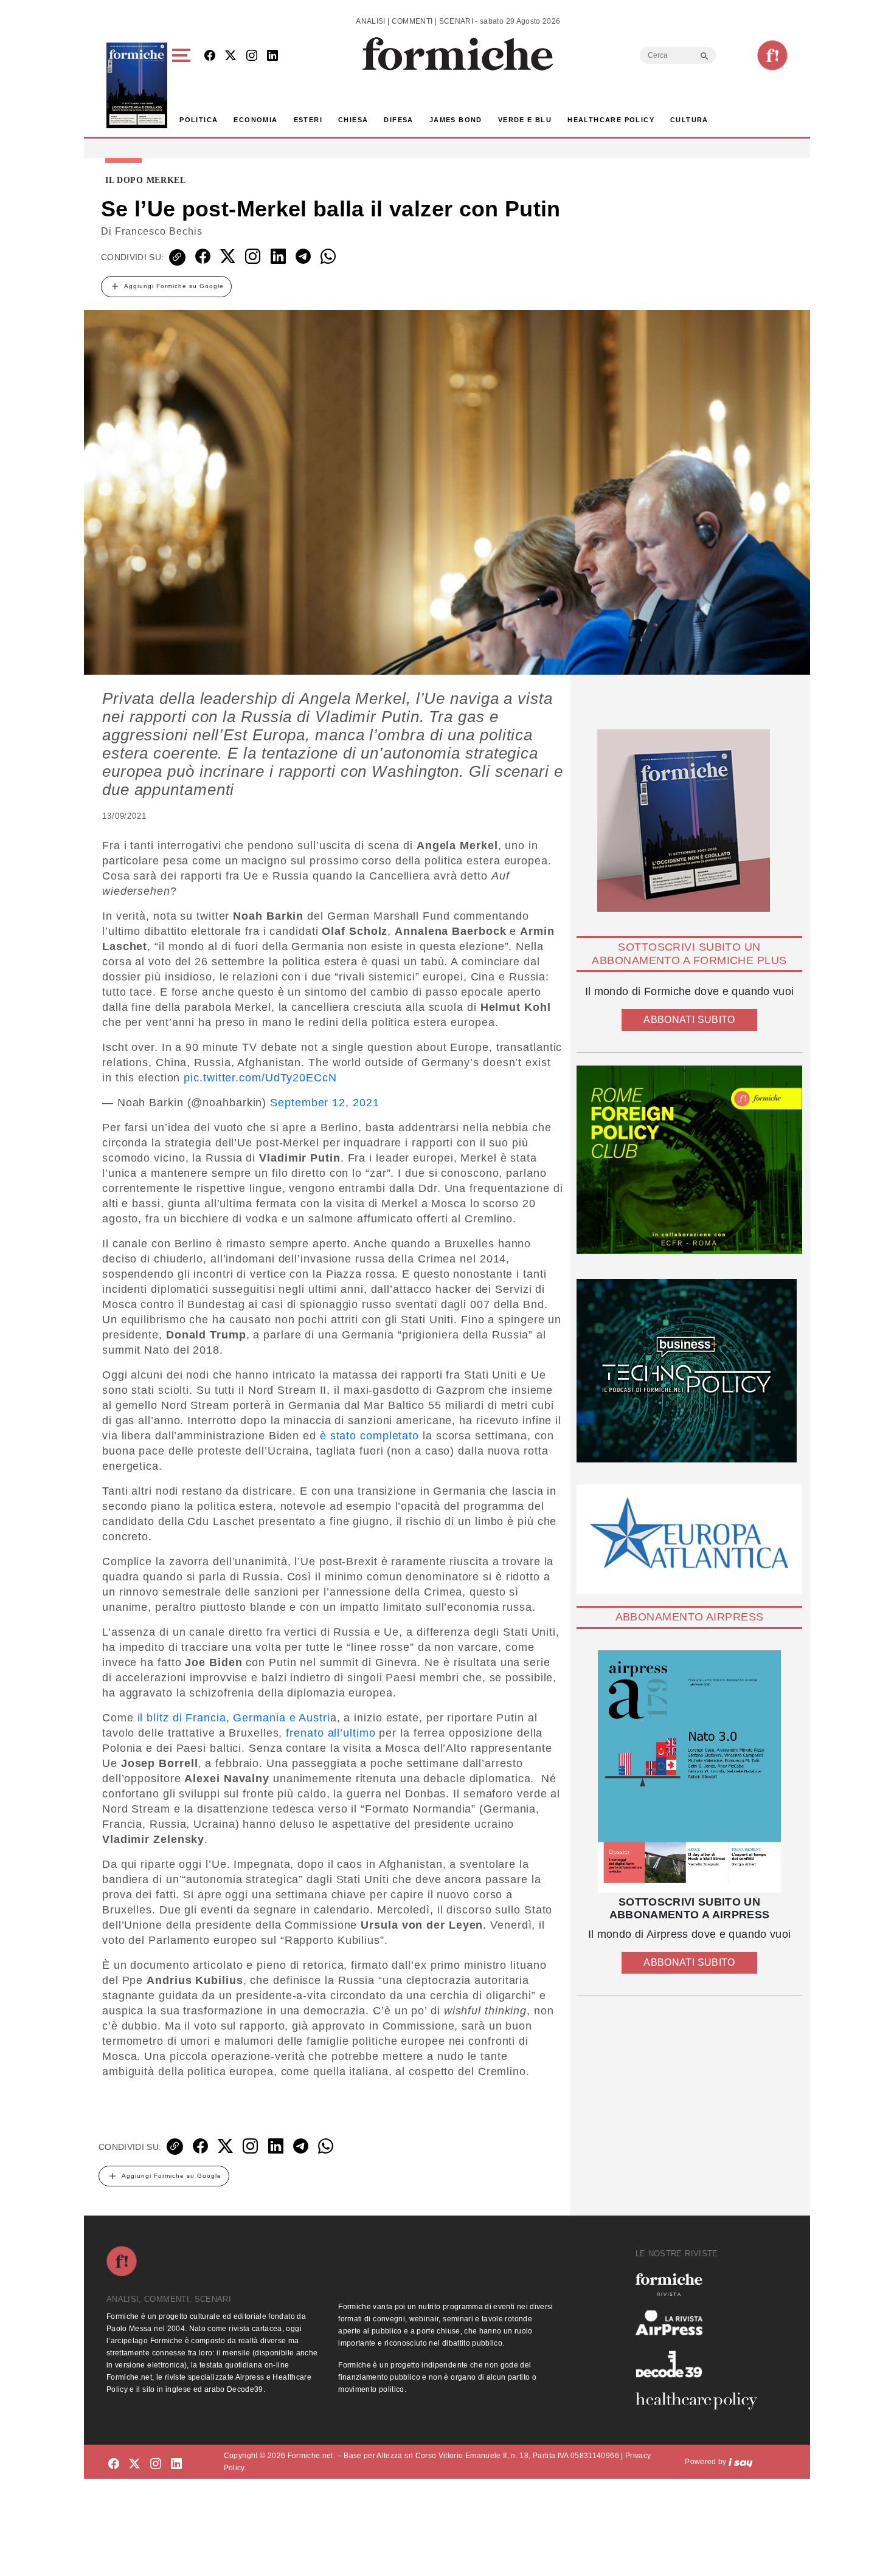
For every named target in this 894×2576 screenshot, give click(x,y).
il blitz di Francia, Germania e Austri (232, 1718)
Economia (255, 120)
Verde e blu (525, 120)
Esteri (308, 120)
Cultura (689, 120)
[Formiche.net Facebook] (210, 56)
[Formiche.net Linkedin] (272, 56)
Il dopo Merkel (146, 181)
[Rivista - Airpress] (701, 2323)
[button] (183, 85)
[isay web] (741, 2462)
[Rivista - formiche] (701, 2285)
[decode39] (701, 2364)
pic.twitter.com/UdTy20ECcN (260, 1078)
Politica (199, 120)
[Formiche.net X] (230, 56)
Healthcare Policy (611, 120)
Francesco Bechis (159, 231)
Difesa (398, 120)
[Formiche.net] (772, 55)
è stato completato (368, 1436)
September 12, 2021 (324, 1103)
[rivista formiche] (689, 1772)
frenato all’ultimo (331, 1733)
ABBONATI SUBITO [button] (689, 1020)
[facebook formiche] (114, 2464)
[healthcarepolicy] (701, 2401)
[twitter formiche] (134, 2464)
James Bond (456, 120)
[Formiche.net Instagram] (252, 56)
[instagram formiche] (156, 2464)
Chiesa (353, 120)
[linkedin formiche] (176, 2464)
